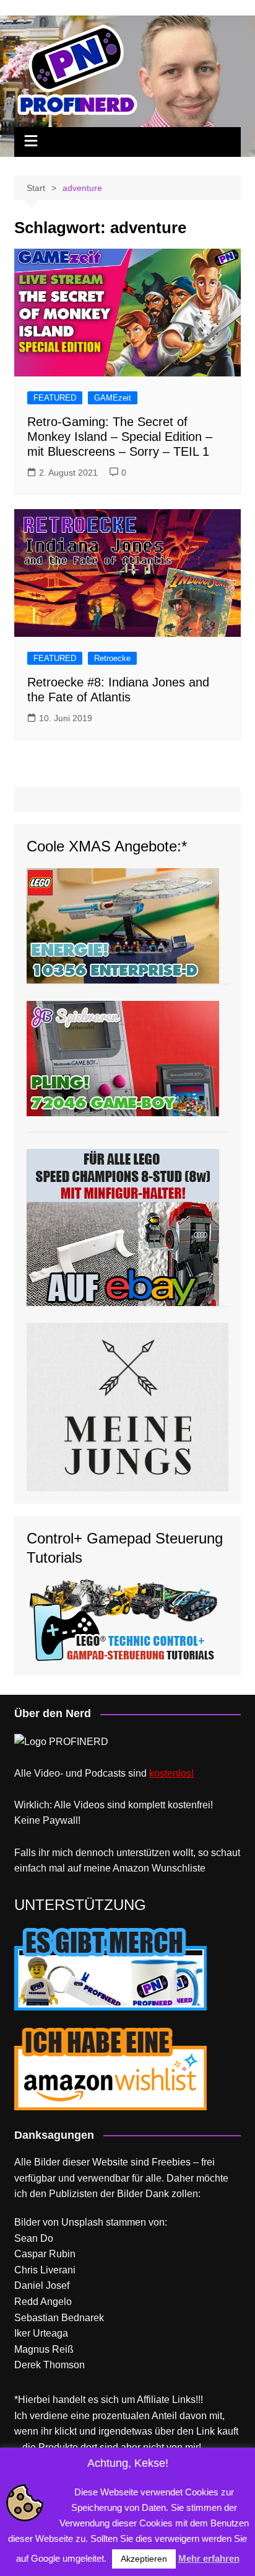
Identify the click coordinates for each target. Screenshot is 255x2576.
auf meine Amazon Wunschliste (136, 1868)
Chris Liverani (45, 2270)
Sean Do (34, 2238)
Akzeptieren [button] (144, 2559)
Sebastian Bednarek (59, 2318)
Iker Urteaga (41, 2333)
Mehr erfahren (209, 2558)
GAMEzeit (113, 398)
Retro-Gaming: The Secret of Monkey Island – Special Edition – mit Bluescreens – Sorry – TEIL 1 (120, 437)
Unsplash (82, 2222)
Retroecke (112, 658)
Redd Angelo (43, 2302)
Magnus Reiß (44, 2349)
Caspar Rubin (45, 2254)
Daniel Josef (42, 2285)
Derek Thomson (50, 2365)
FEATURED (55, 398)
